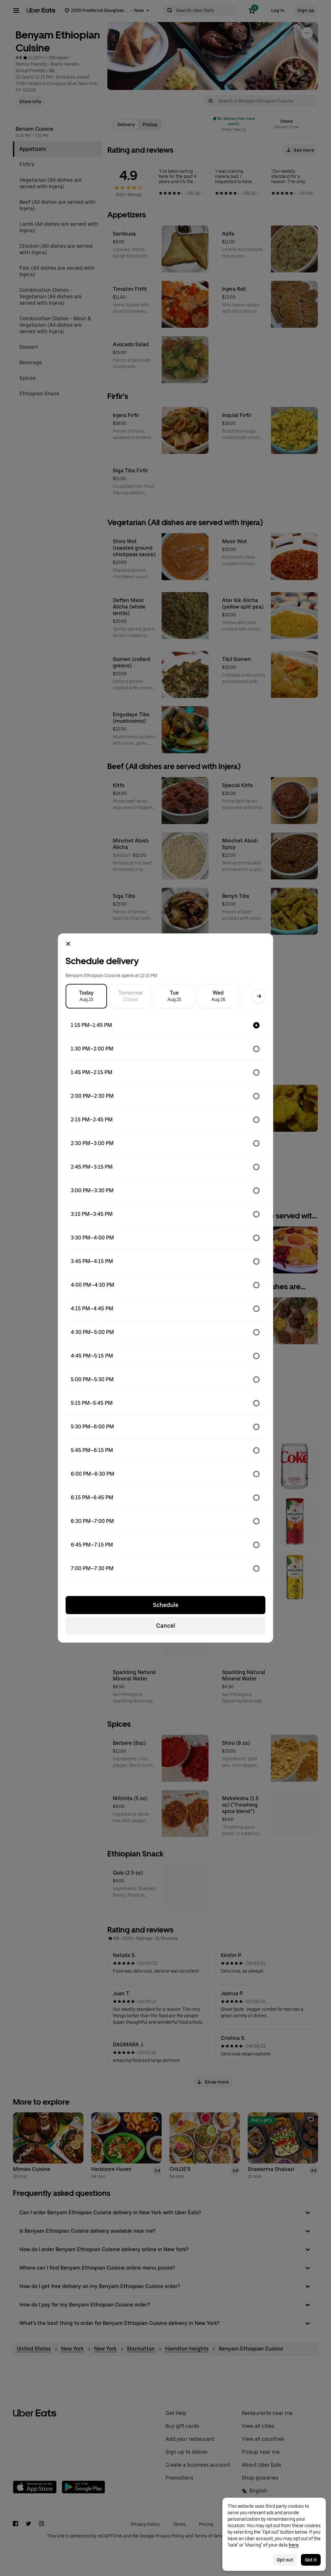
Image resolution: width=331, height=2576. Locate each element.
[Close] (68, 944)
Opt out (285, 2560)
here (294, 2545)
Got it (311, 2560)
